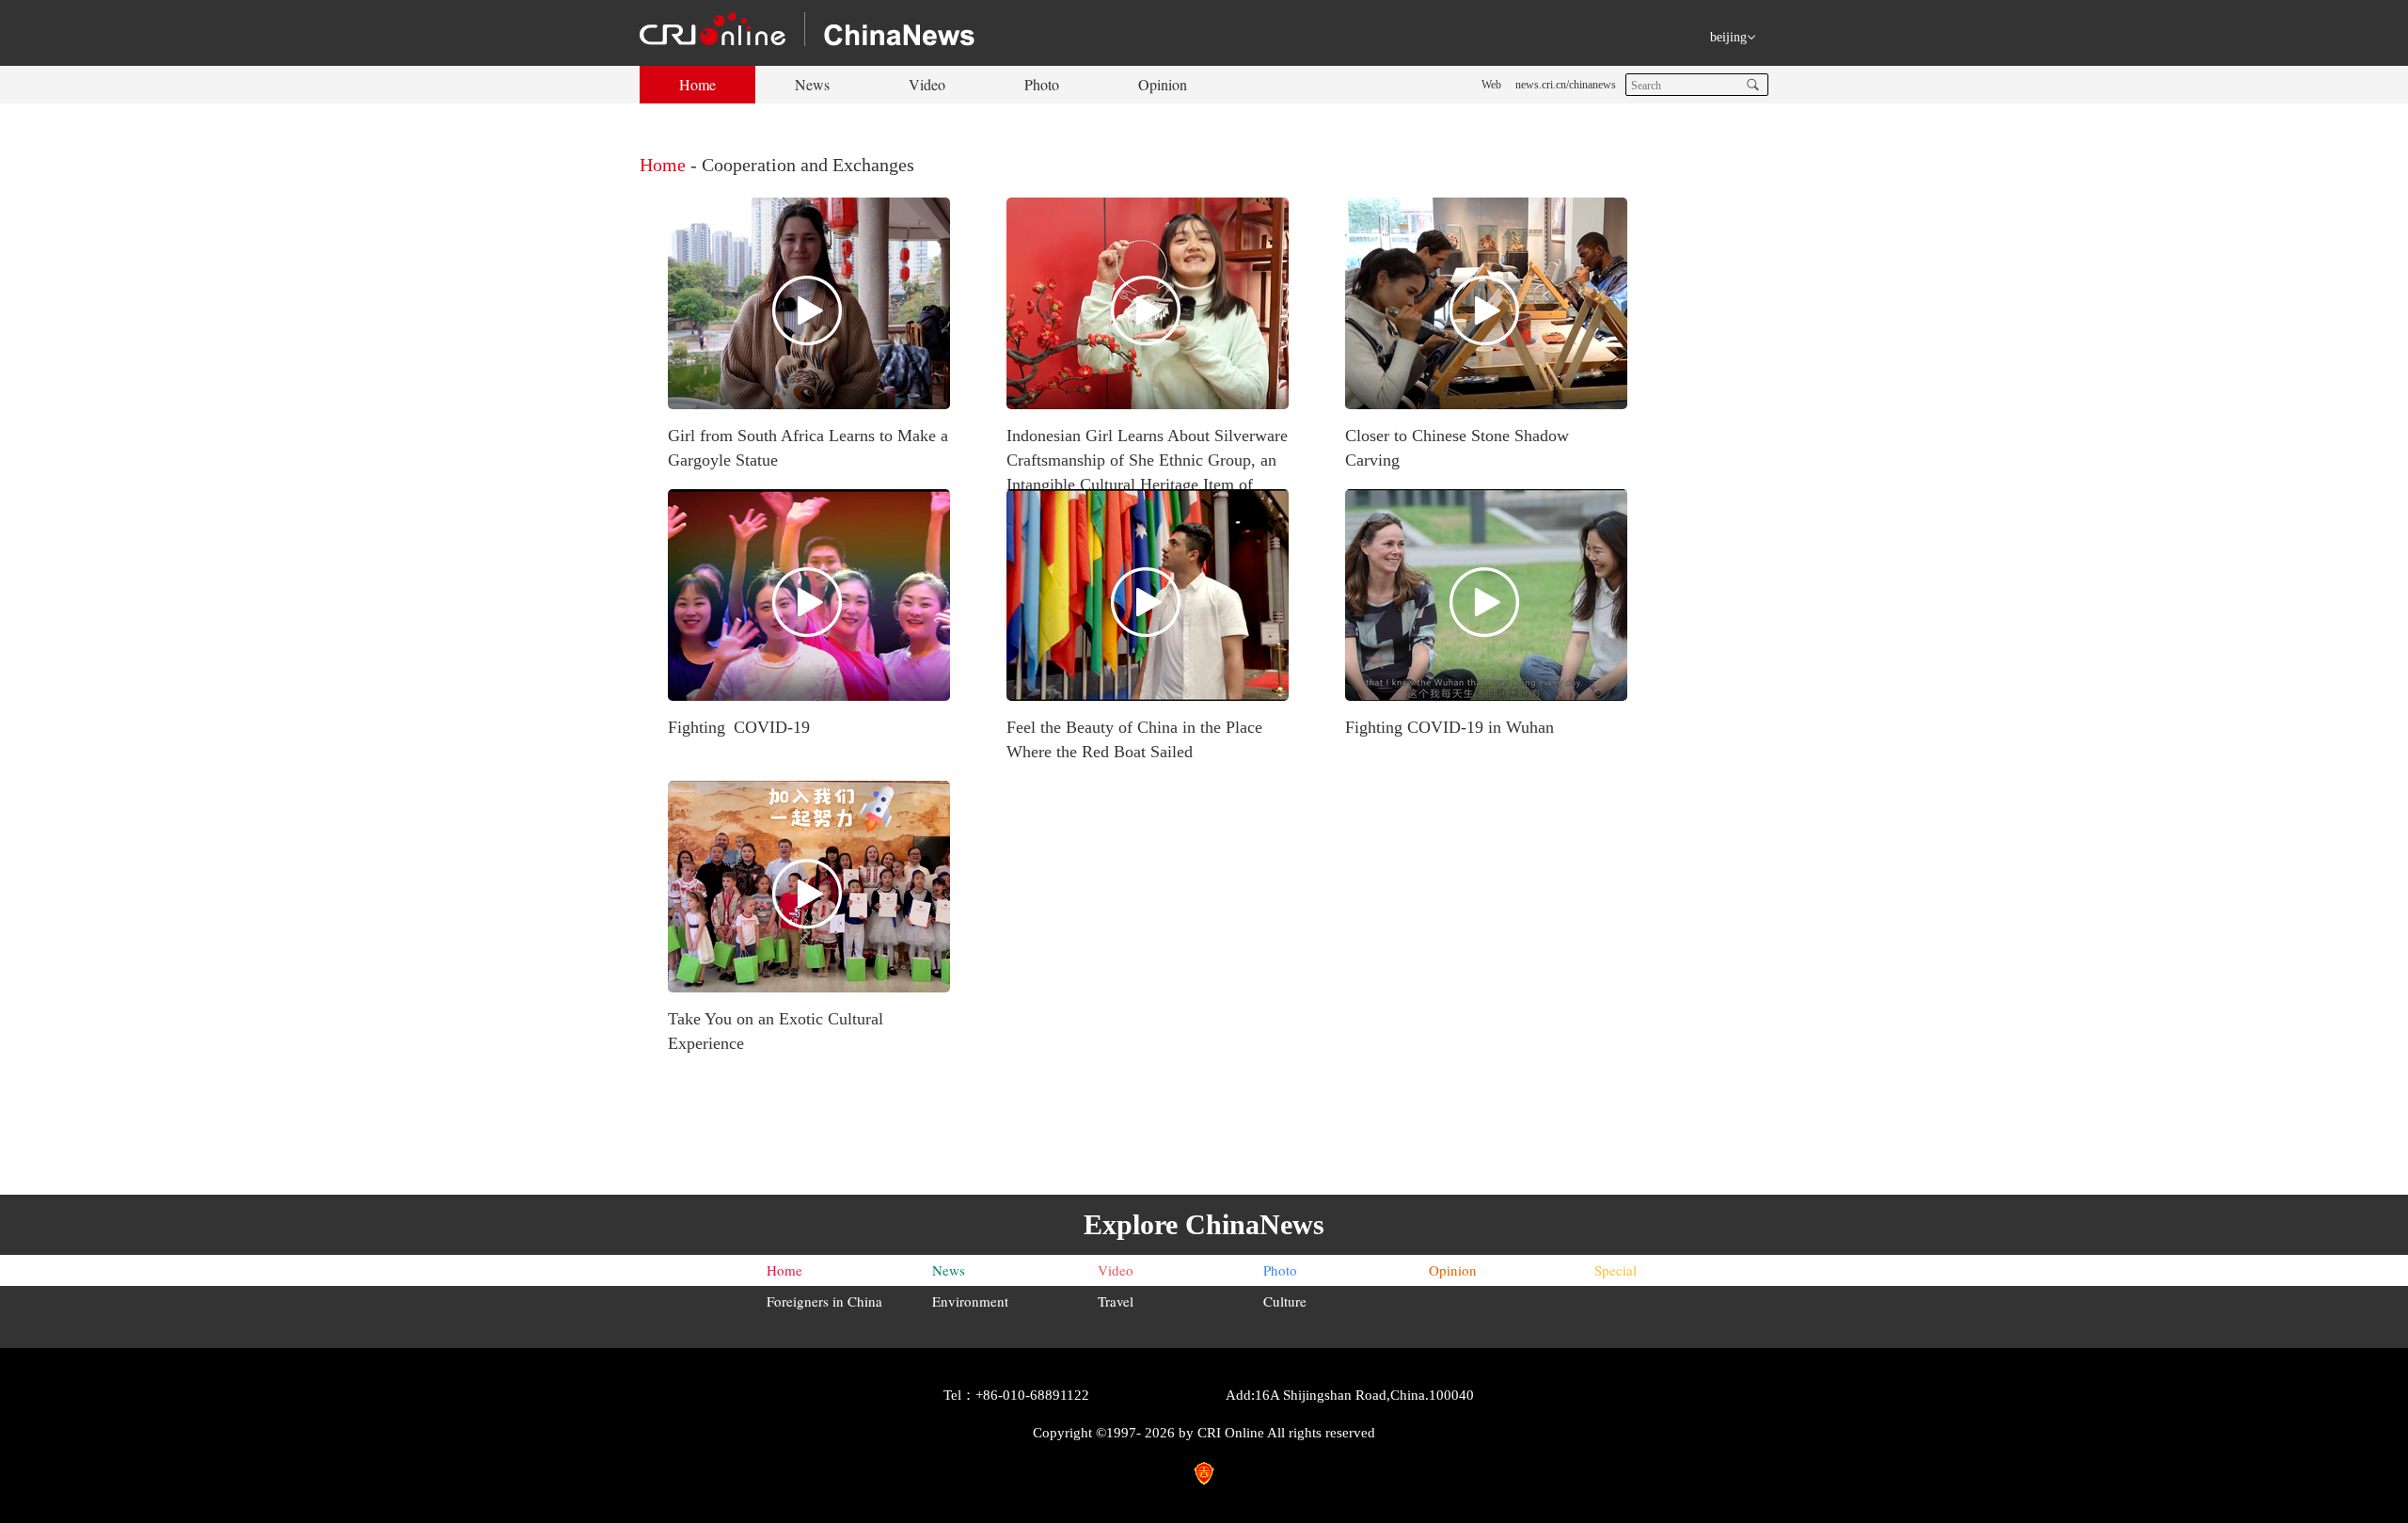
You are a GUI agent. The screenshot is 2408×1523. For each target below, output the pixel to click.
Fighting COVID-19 (739, 727)
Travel (1116, 1301)
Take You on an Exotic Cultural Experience (776, 1031)
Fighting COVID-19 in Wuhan (1450, 727)
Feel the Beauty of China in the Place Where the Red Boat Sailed (1134, 739)
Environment (970, 1301)
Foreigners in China (824, 1301)
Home (697, 84)
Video (927, 84)
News (812, 84)
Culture (1285, 1301)
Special (1616, 1270)
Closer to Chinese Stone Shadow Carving (1457, 448)
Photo (1042, 84)
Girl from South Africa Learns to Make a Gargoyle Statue (808, 448)
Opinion (1163, 84)
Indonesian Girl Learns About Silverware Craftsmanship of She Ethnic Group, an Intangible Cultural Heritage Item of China (1147, 472)
